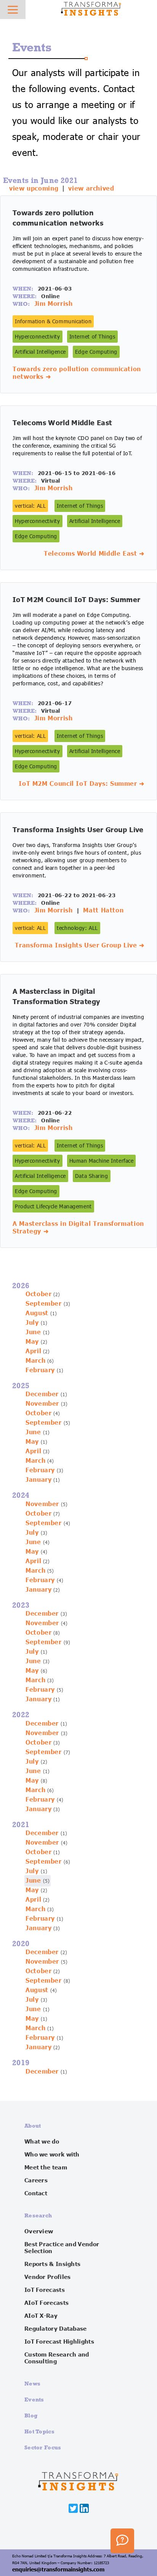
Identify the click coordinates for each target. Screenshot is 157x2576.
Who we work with (52, 2155)
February (40, 1370)
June (33, 1332)
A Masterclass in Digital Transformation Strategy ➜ (78, 1228)
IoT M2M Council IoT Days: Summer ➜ (82, 784)
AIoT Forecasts (46, 2303)
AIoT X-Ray (41, 2316)
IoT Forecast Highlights (59, 2342)
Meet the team (46, 2168)
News (32, 2383)
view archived (91, 189)
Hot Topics (39, 2431)
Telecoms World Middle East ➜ (94, 554)
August (37, 1313)
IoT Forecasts (45, 2290)
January (38, 1480)
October (38, 1294)
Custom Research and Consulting (57, 2358)
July (32, 1323)
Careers (36, 2180)
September (44, 1304)
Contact (36, 2193)
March (35, 1361)
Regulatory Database (56, 2329)
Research (38, 2215)
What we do (42, 2142)
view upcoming (34, 189)
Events (34, 2399)
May (32, 1342)
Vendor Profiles (48, 2277)
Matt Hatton (103, 911)
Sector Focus (43, 2447)
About (33, 2125)
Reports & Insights (52, 2264)
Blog (31, 2415)
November (42, 1404)
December (42, 1394)
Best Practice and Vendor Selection (62, 2248)
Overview (39, 2231)
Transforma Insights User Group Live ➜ (80, 946)
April (33, 1351)
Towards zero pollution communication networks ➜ (77, 373)
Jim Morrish (54, 304)
